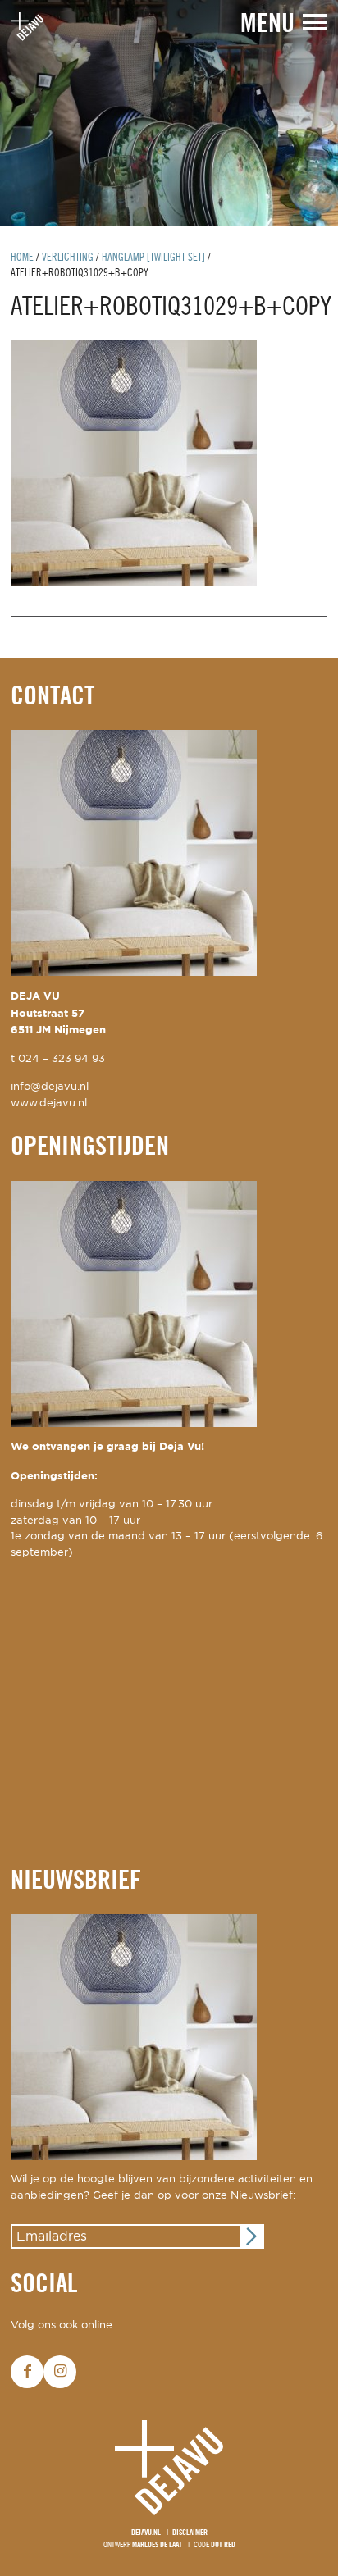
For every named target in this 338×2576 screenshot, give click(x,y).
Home (22, 258)
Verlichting (68, 258)
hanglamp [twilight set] (153, 258)
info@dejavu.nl (50, 1087)
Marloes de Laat (157, 2545)
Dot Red (223, 2545)
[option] (169, 113)
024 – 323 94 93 (62, 1059)
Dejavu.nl (146, 2533)
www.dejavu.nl (49, 1103)
